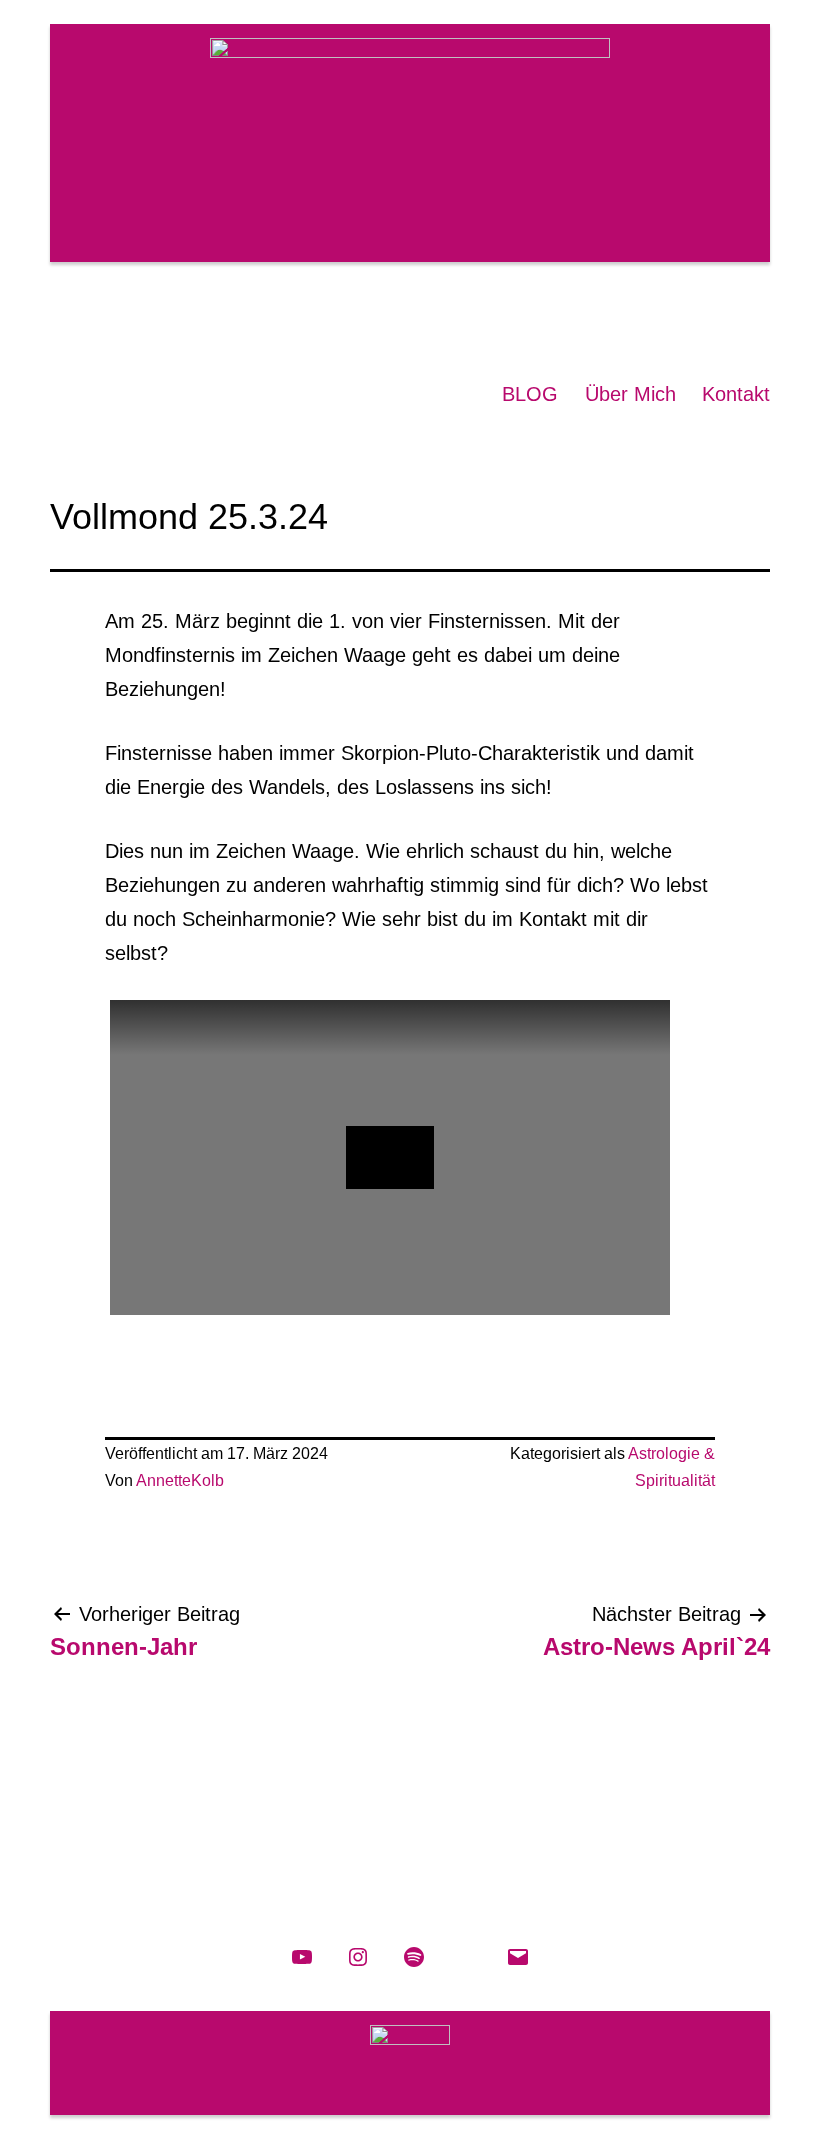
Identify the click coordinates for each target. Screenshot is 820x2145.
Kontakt (736, 394)
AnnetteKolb (180, 1480)
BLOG (530, 394)
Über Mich (630, 394)
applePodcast (746, 316)
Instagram (650, 316)
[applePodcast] (466, 1957)
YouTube (602, 316)
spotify (698, 316)
